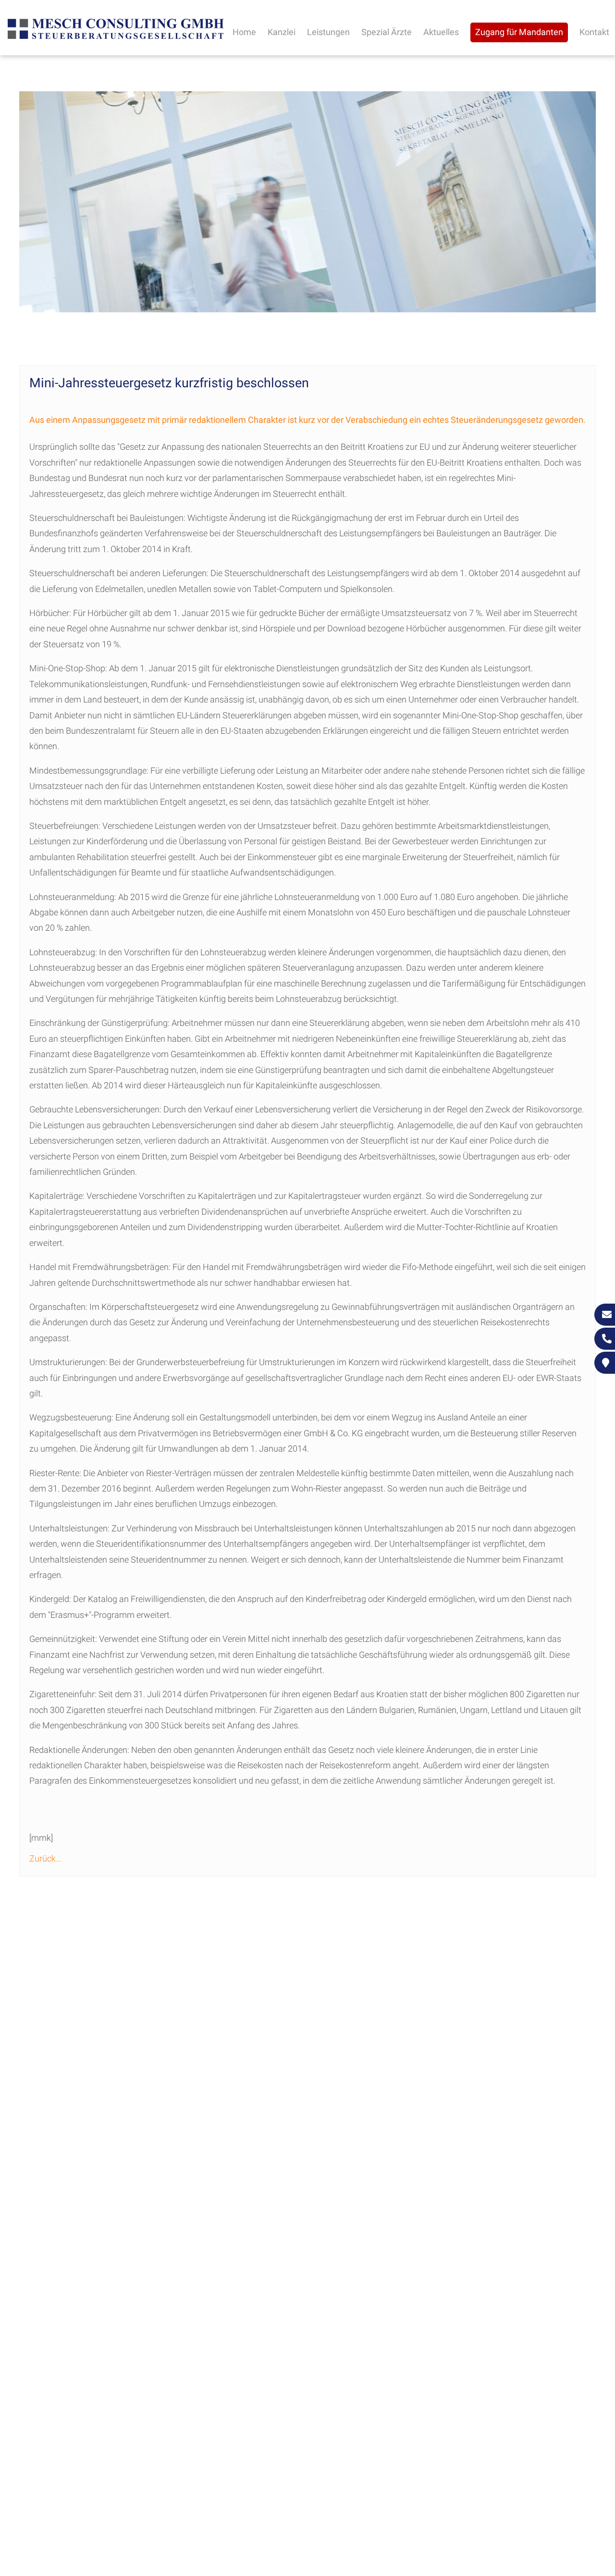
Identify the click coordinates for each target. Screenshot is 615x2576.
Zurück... (45, 1858)
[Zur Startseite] (116, 38)
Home (244, 32)
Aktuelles (441, 32)
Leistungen (328, 32)
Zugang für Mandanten (519, 32)
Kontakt (594, 32)
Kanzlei (282, 32)
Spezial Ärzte (387, 32)
